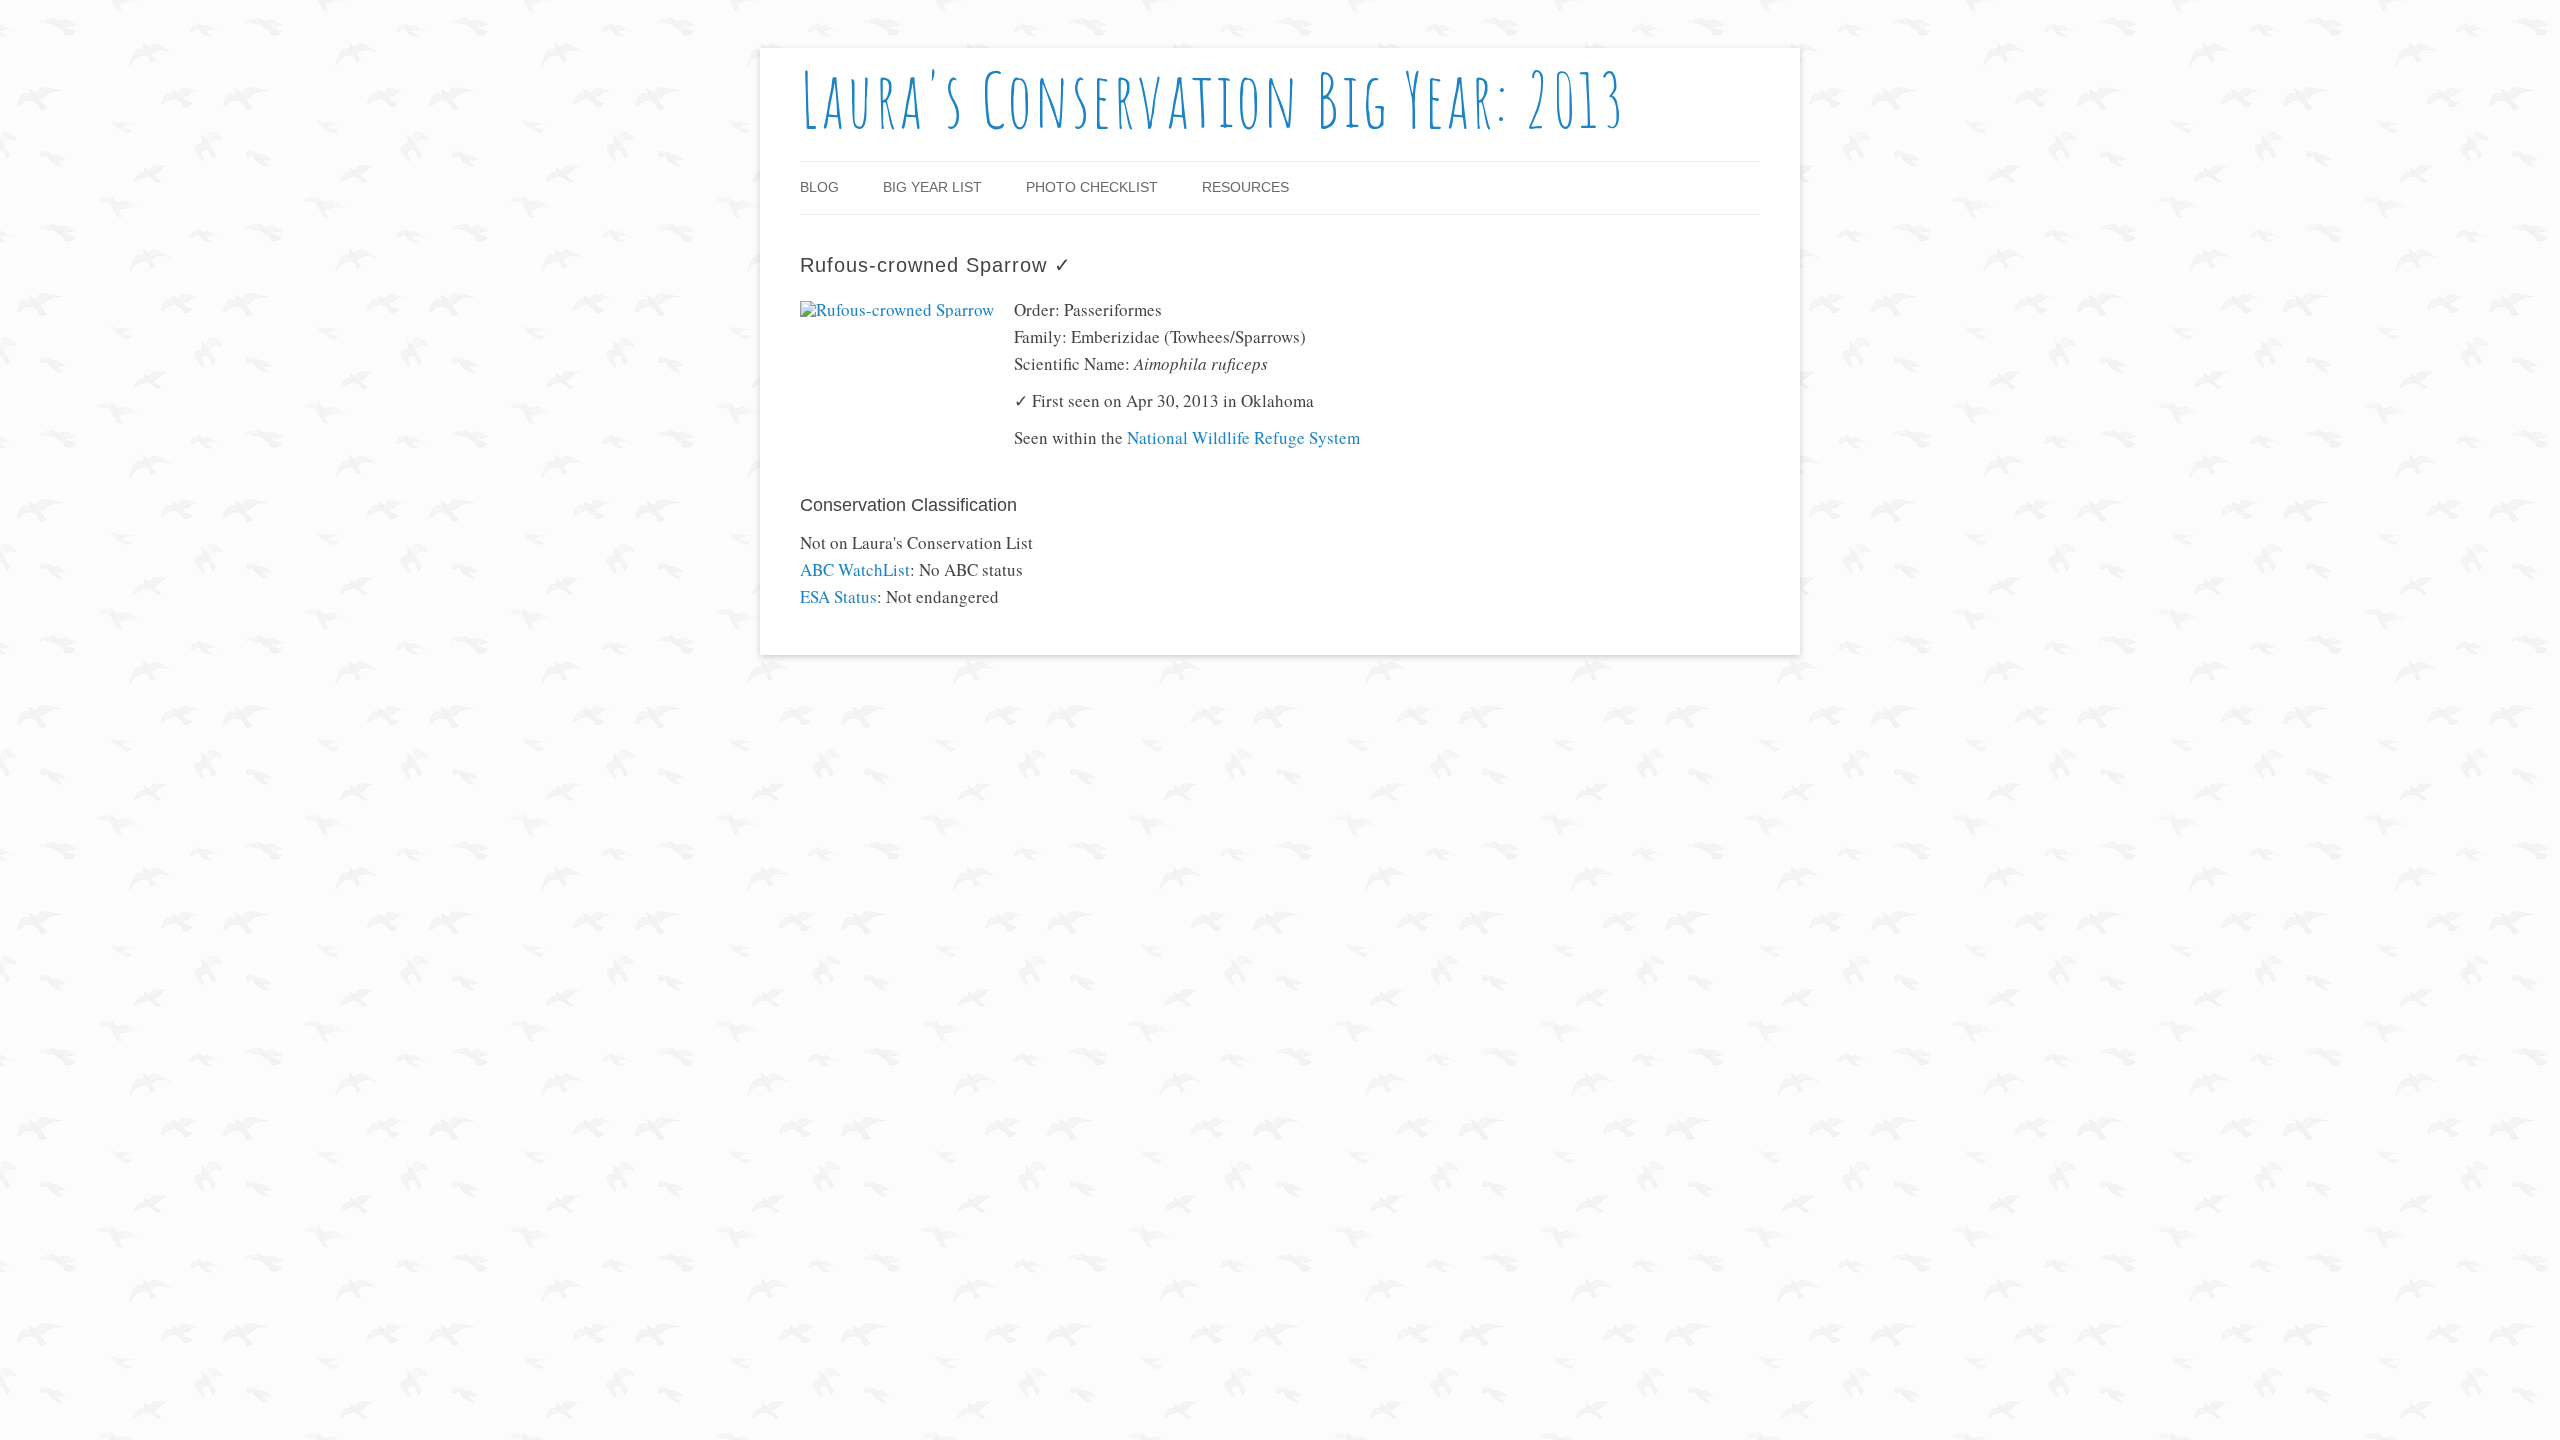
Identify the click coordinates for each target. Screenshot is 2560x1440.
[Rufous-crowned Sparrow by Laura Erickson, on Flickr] (897, 309)
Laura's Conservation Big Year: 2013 (1213, 99)
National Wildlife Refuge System (1243, 437)
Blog (819, 187)
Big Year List (932, 187)
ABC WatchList (855, 569)
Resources (1245, 187)
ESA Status (838, 596)
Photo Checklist (1092, 187)
